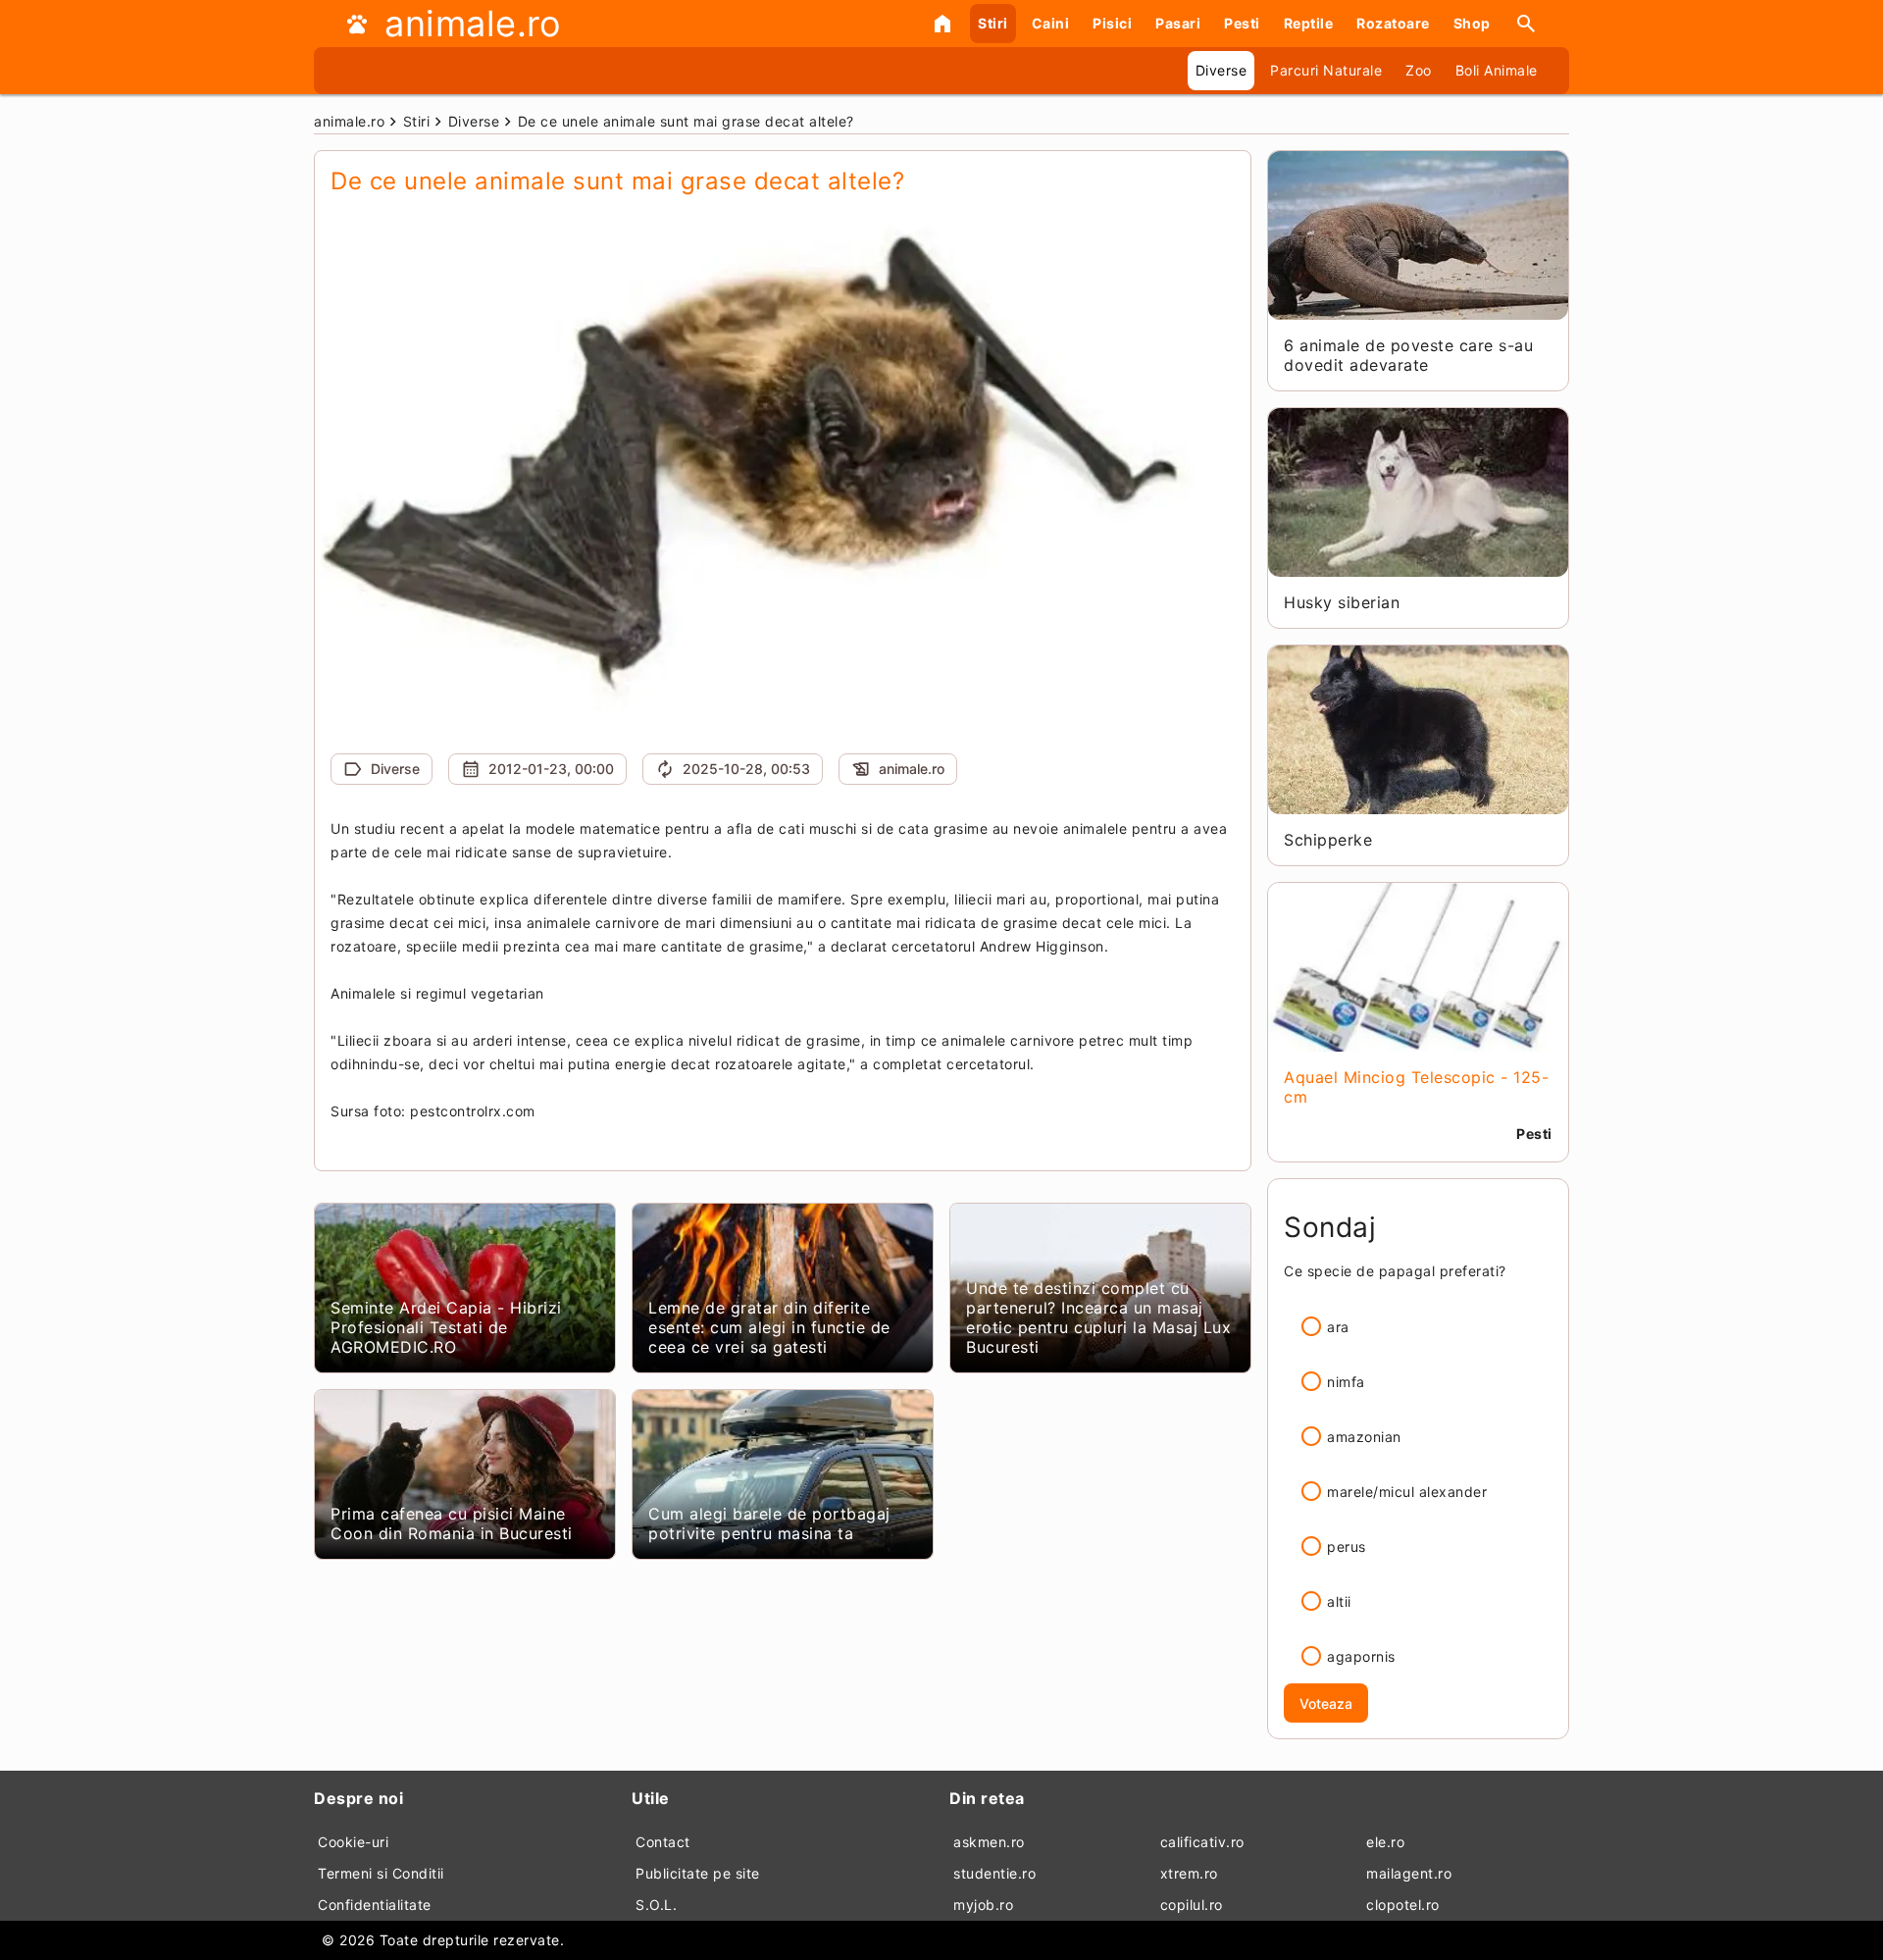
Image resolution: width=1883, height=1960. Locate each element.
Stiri (993, 23)
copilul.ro (1192, 1905)
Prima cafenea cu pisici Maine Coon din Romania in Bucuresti (452, 1523)
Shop (1472, 23)
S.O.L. (656, 1905)
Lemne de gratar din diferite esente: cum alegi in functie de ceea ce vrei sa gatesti (769, 1327)
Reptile (1309, 23)
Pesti (1242, 23)
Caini (1051, 23)
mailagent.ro (1409, 1873)
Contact (663, 1842)
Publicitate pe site (698, 1873)
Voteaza (1326, 1703)
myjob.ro (983, 1905)
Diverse (1221, 70)
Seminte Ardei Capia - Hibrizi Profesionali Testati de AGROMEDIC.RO (446, 1327)
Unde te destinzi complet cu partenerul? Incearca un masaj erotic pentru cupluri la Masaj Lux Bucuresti (1098, 1317)
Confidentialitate (375, 1905)
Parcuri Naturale (1326, 70)
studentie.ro (994, 1873)
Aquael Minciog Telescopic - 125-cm (1416, 1087)
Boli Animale (1497, 70)
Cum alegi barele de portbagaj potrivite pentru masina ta (769, 1523)
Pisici (1112, 23)
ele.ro (1385, 1842)
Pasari (1178, 23)
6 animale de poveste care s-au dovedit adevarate (1408, 355)
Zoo (1419, 70)
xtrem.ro (1189, 1873)
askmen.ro (989, 1842)
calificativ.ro (1202, 1842)
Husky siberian (1342, 602)
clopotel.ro (1403, 1905)
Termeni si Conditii (381, 1873)
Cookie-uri (353, 1842)
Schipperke (1328, 840)
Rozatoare (1393, 23)
